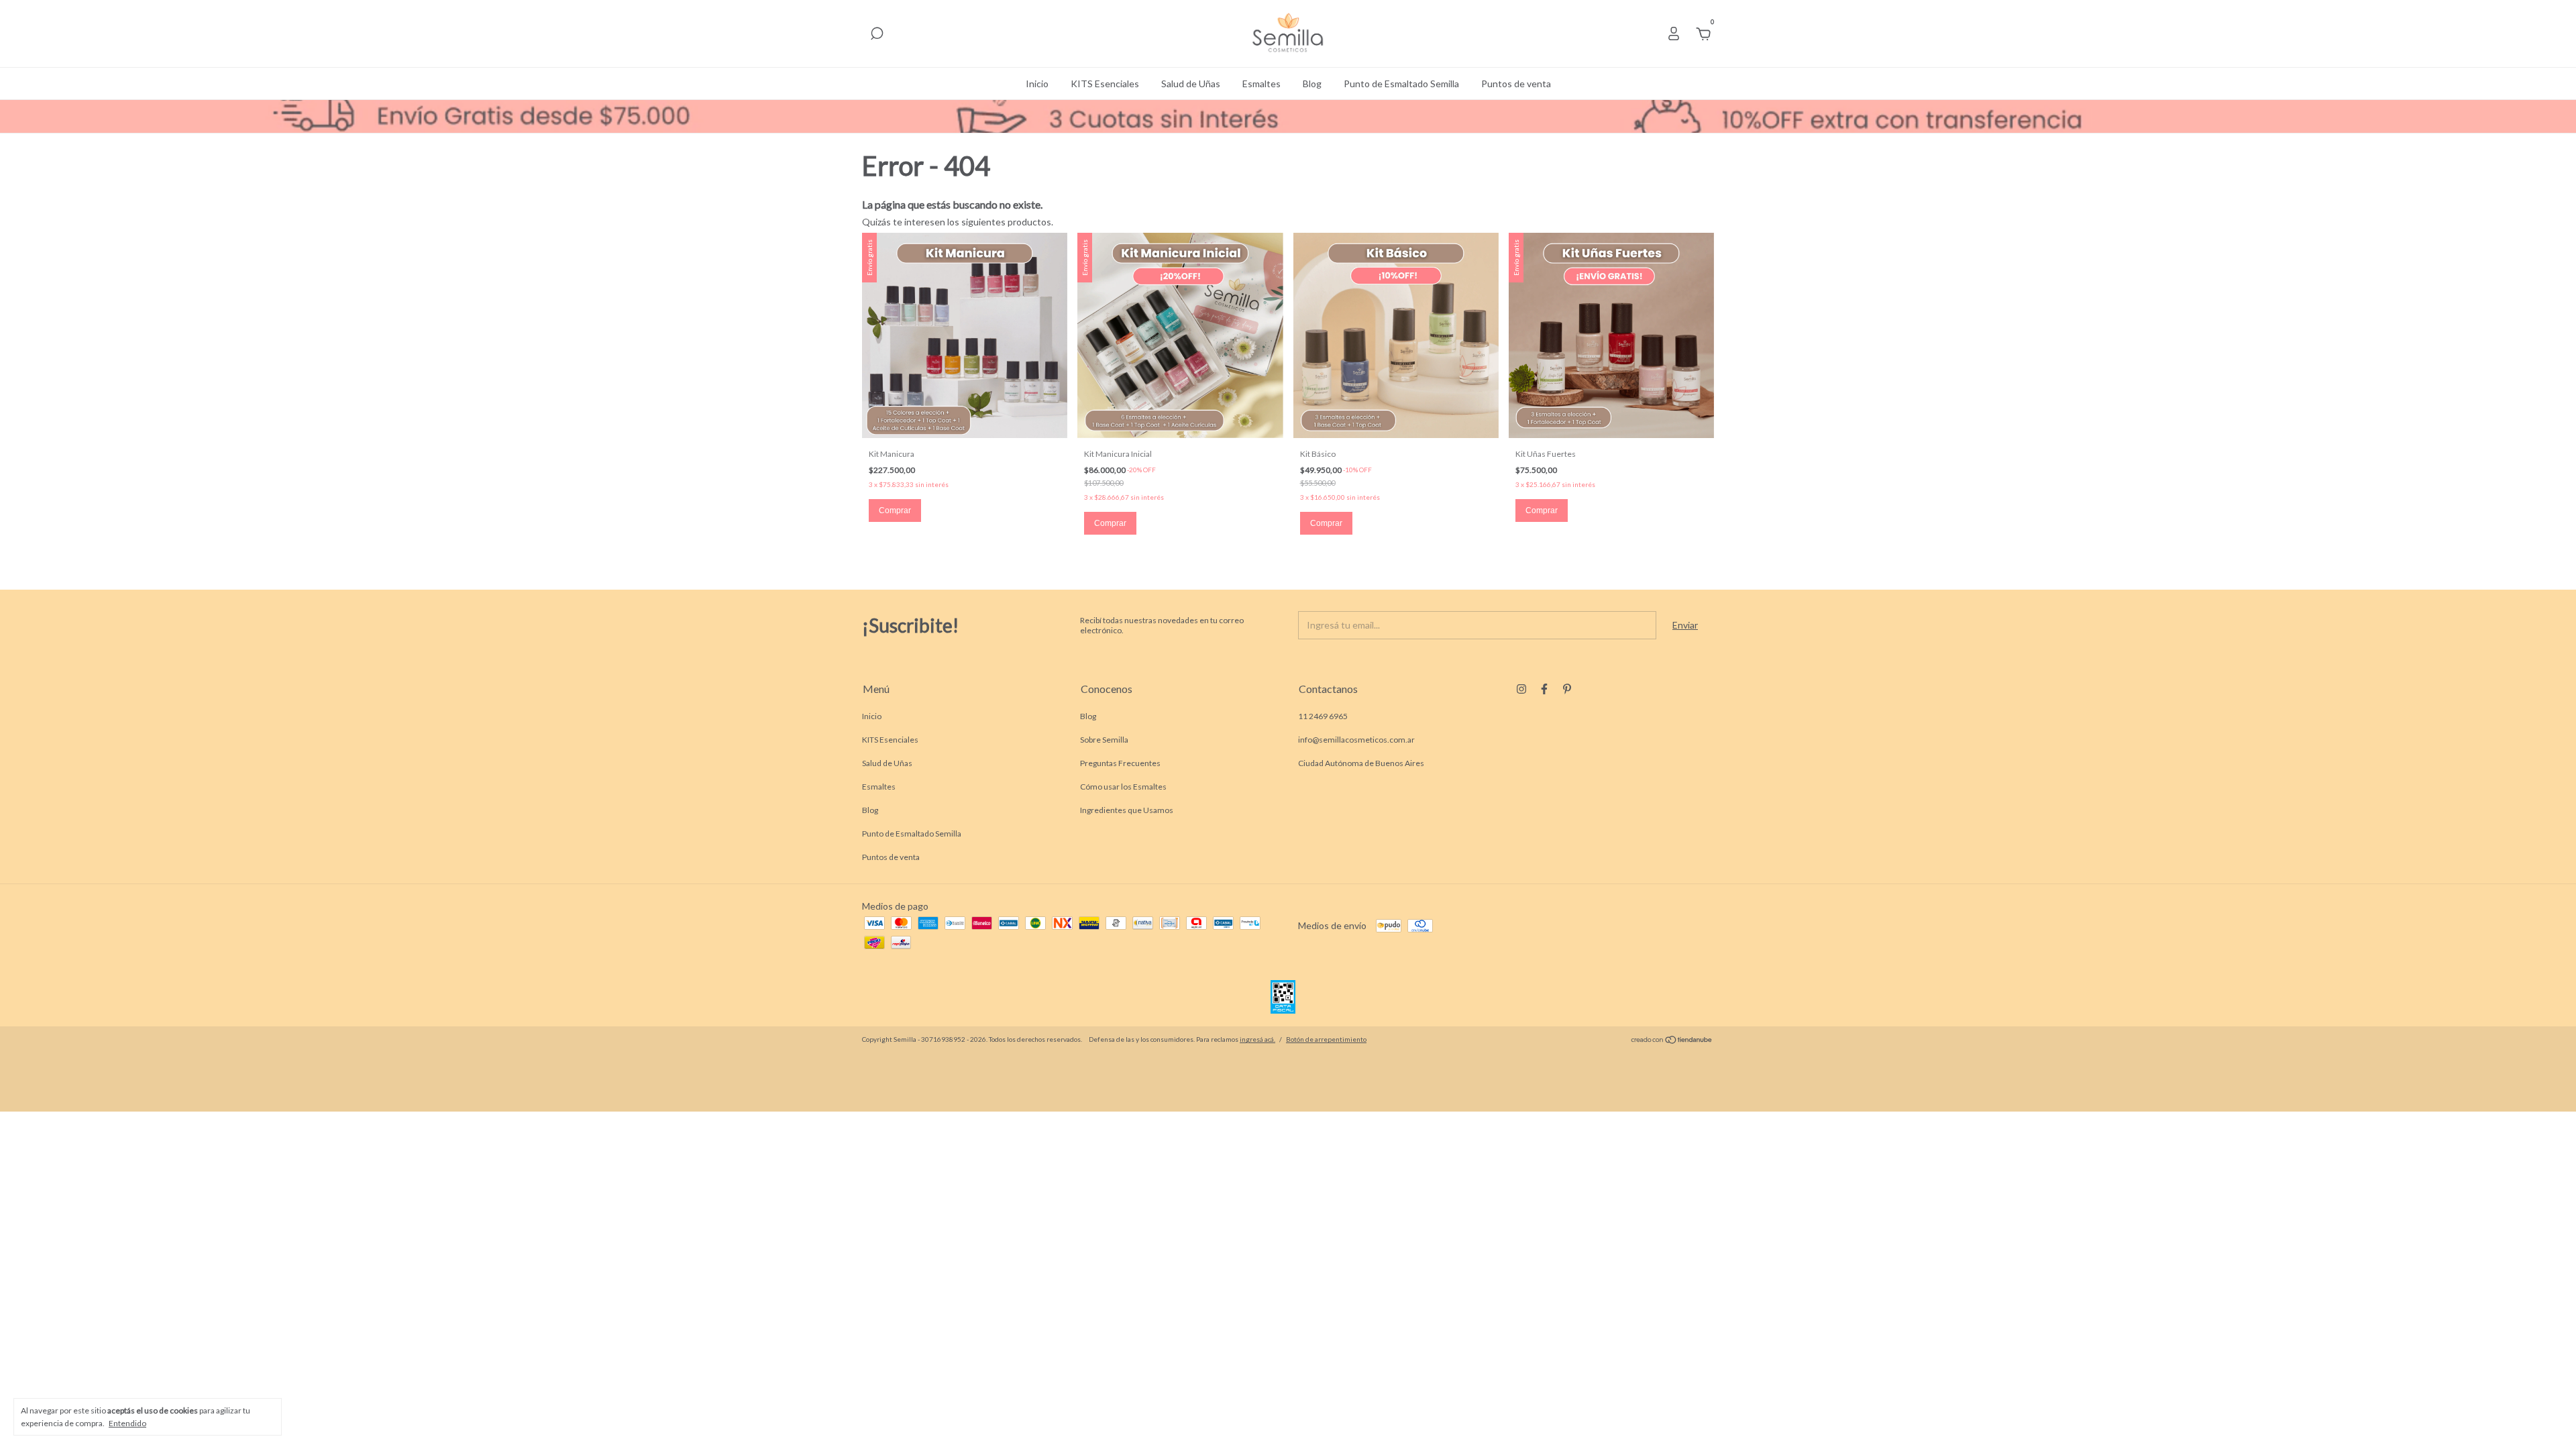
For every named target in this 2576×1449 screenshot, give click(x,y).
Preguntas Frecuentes (1120, 763)
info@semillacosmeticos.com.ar (1356, 740)
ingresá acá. (1257, 1039)
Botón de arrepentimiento (1326, 1039)
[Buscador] (877, 35)
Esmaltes (1262, 84)
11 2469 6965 (1323, 716)
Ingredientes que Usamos (1127, 810)
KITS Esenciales (1105, 84)
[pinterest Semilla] (1567, 689)
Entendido (127, 1423)
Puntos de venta (1516, 84)
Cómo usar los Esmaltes (1123, 787)
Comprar (895, 511)
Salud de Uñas (1191, 84)
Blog (1312, 84)
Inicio (1037, 84)
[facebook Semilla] (1544, 689)
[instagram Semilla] (1521, 689)
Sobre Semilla (1104, 740)
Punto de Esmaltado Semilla (1401, 84)
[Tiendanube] (1672, 1041)
